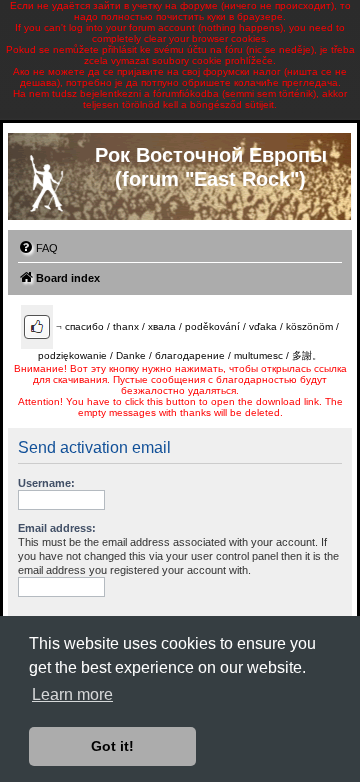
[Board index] (46, 179)
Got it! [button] (112, 746)
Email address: (57, 528)
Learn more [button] (72, 694)
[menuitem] (38, 248)
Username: (46, 483)
